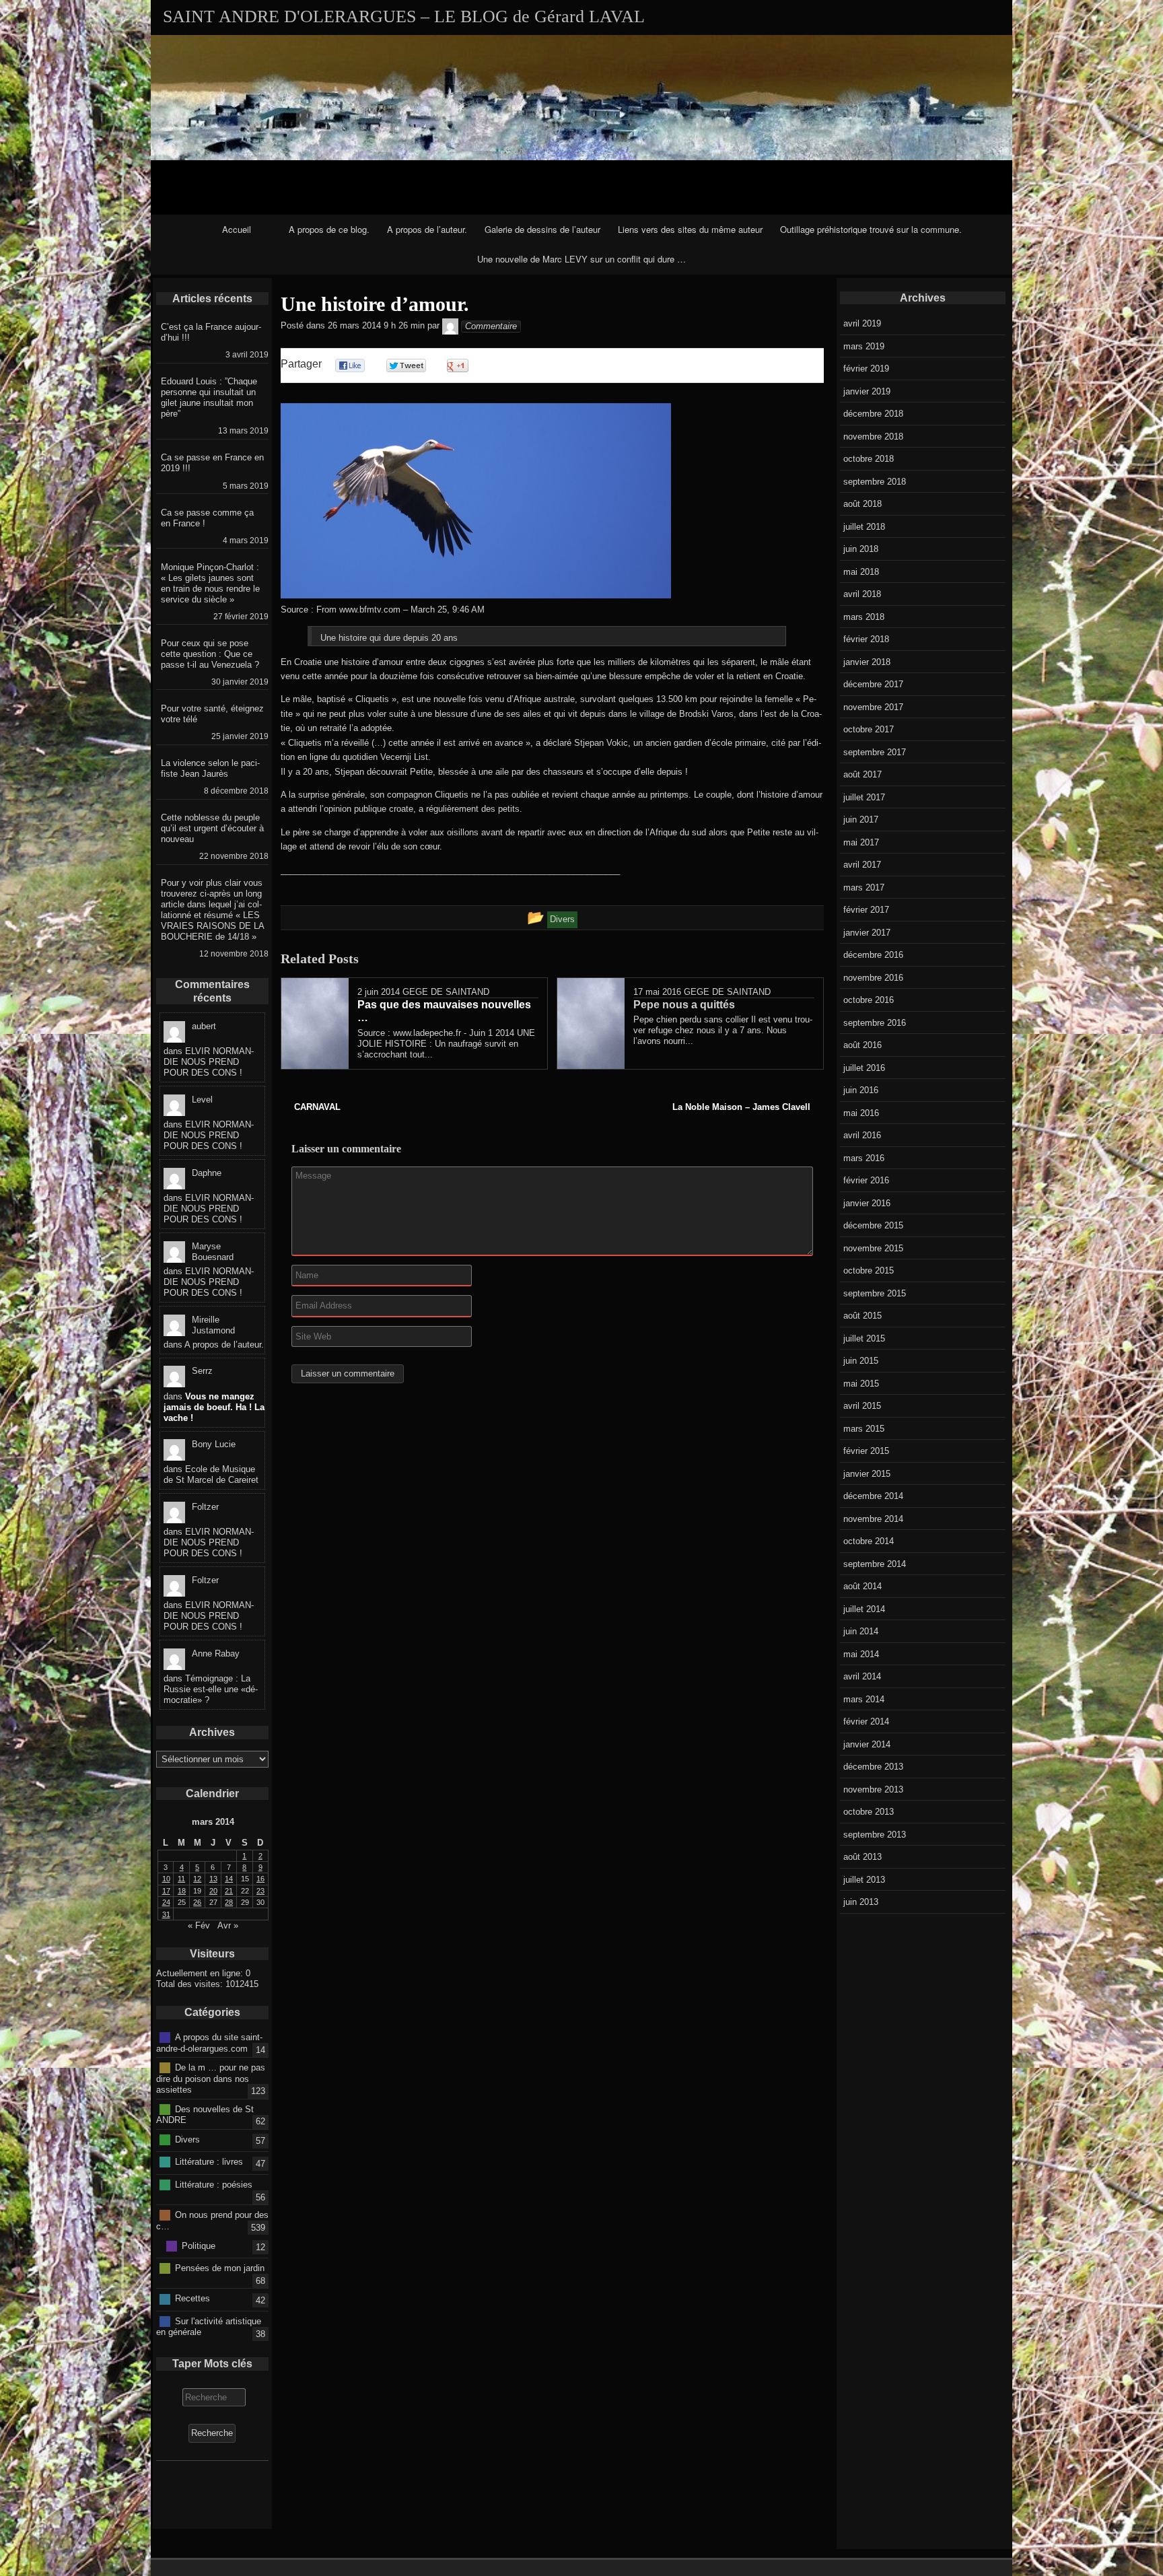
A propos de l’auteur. (427, 229)
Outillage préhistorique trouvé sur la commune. (871, 229)
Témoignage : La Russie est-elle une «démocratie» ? (211, 1689)
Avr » (228, 1925)
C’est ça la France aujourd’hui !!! (211, 332)
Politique (199, 2245)
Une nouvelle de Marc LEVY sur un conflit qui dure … (581, 259)
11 (181, 1879)
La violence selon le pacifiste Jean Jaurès (210, 768)
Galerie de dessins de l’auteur (542, 229)
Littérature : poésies (214, 2184)
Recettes (192, 2298)
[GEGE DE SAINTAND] (450, 326)
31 (166, 1914)
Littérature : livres (209, 2162)
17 (166, 1891)
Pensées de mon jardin (220, 2268)
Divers (187, 2139)
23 (260, 1891)
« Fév (199, 1925)
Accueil (237, 229)
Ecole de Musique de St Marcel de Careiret (211, 1474)
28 (229, 1902)
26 (197, 1902)
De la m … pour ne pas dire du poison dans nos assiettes (211, 2079)
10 (166, 1879)
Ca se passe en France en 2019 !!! (212, 463)
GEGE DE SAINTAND (446, 992)
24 (166, 1902)
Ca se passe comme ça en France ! (207, 518)
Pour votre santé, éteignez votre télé (212, 714)
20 (213, 1891)
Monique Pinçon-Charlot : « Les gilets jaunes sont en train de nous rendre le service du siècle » (210, 583)
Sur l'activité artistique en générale (209, 2326)
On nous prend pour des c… (212, 2221)
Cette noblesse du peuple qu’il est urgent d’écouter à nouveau (212, 828)
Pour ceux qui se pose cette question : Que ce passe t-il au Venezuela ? (210, 654)
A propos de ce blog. (329, 229)
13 (213, 1879)
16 (260, 1879)
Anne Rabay (216, 1653)
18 (182, 1891)
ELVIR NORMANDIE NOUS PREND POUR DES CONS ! (209, 1062)
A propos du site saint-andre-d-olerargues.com (209, 2043)
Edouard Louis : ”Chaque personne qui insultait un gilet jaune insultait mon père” (209, 397)
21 (229, 1891)
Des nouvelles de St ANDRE (205, 2114)
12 (197, 1879)
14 (229, 1879)
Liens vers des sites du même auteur (690, 229)
